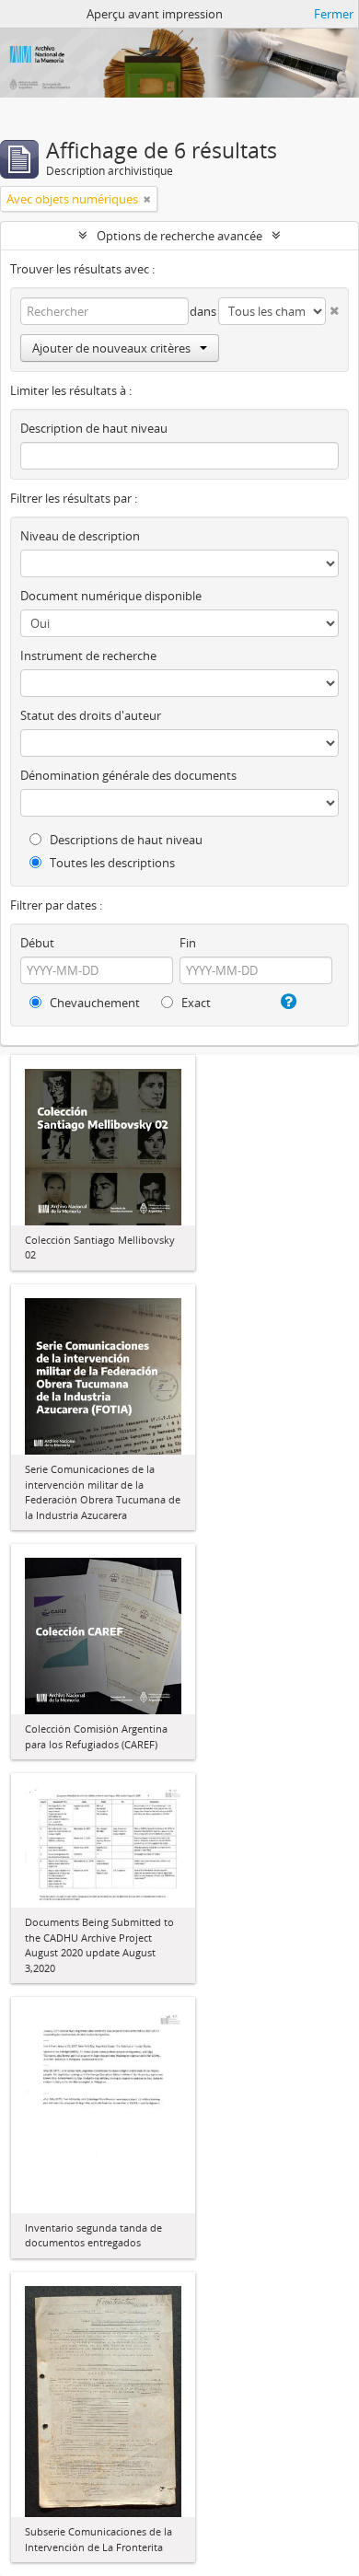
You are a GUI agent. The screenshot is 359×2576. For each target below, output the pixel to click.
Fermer (334, 14)
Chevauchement (93, 1003)
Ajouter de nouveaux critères (111, 348)
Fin (188, 943)
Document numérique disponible (111, 596)
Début (37, 943)
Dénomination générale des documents (128, 775)
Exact (195, 1003)
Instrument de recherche (88, 656)
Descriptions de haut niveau (125, 840)
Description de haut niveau (94, 428)
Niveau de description (80, 536)
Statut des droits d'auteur (91, 715)
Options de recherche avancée (179, 236)
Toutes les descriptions (111, 863)
